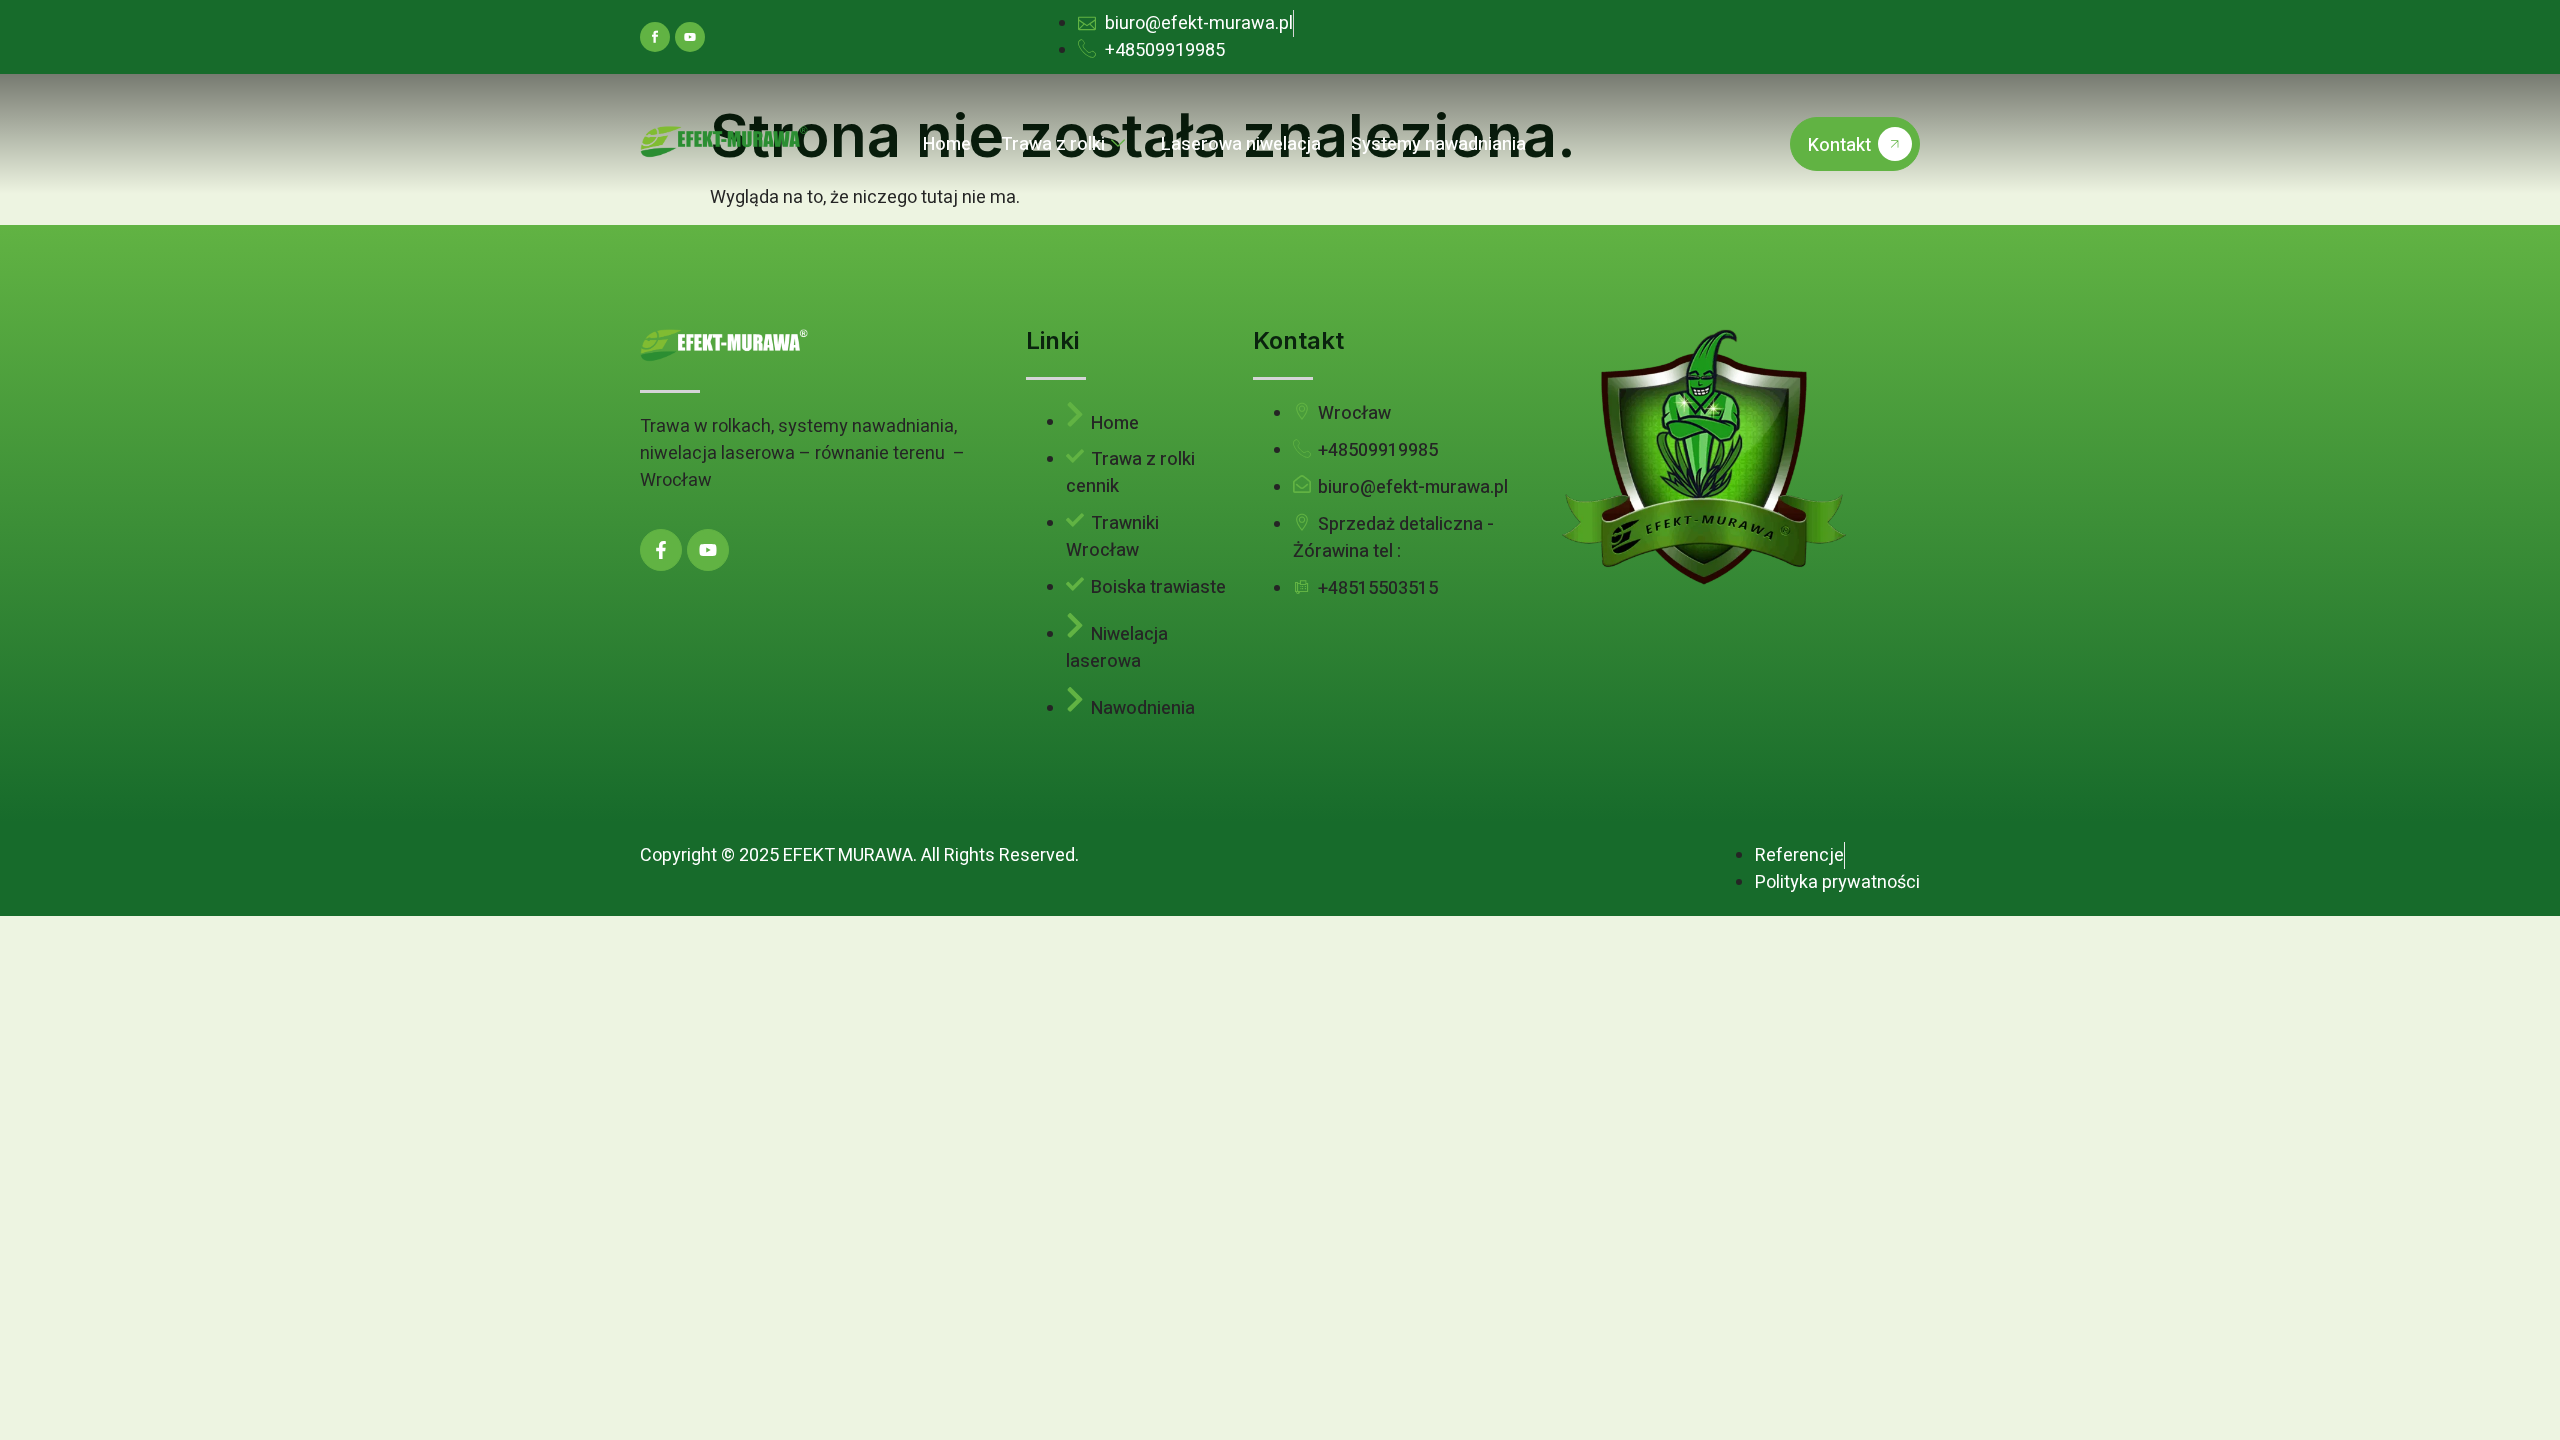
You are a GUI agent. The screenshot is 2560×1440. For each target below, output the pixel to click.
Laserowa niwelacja (1241, 144)
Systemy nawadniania (1438, 144)
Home (947, 144)
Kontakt (1839, 145)
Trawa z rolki (1053, 144)
